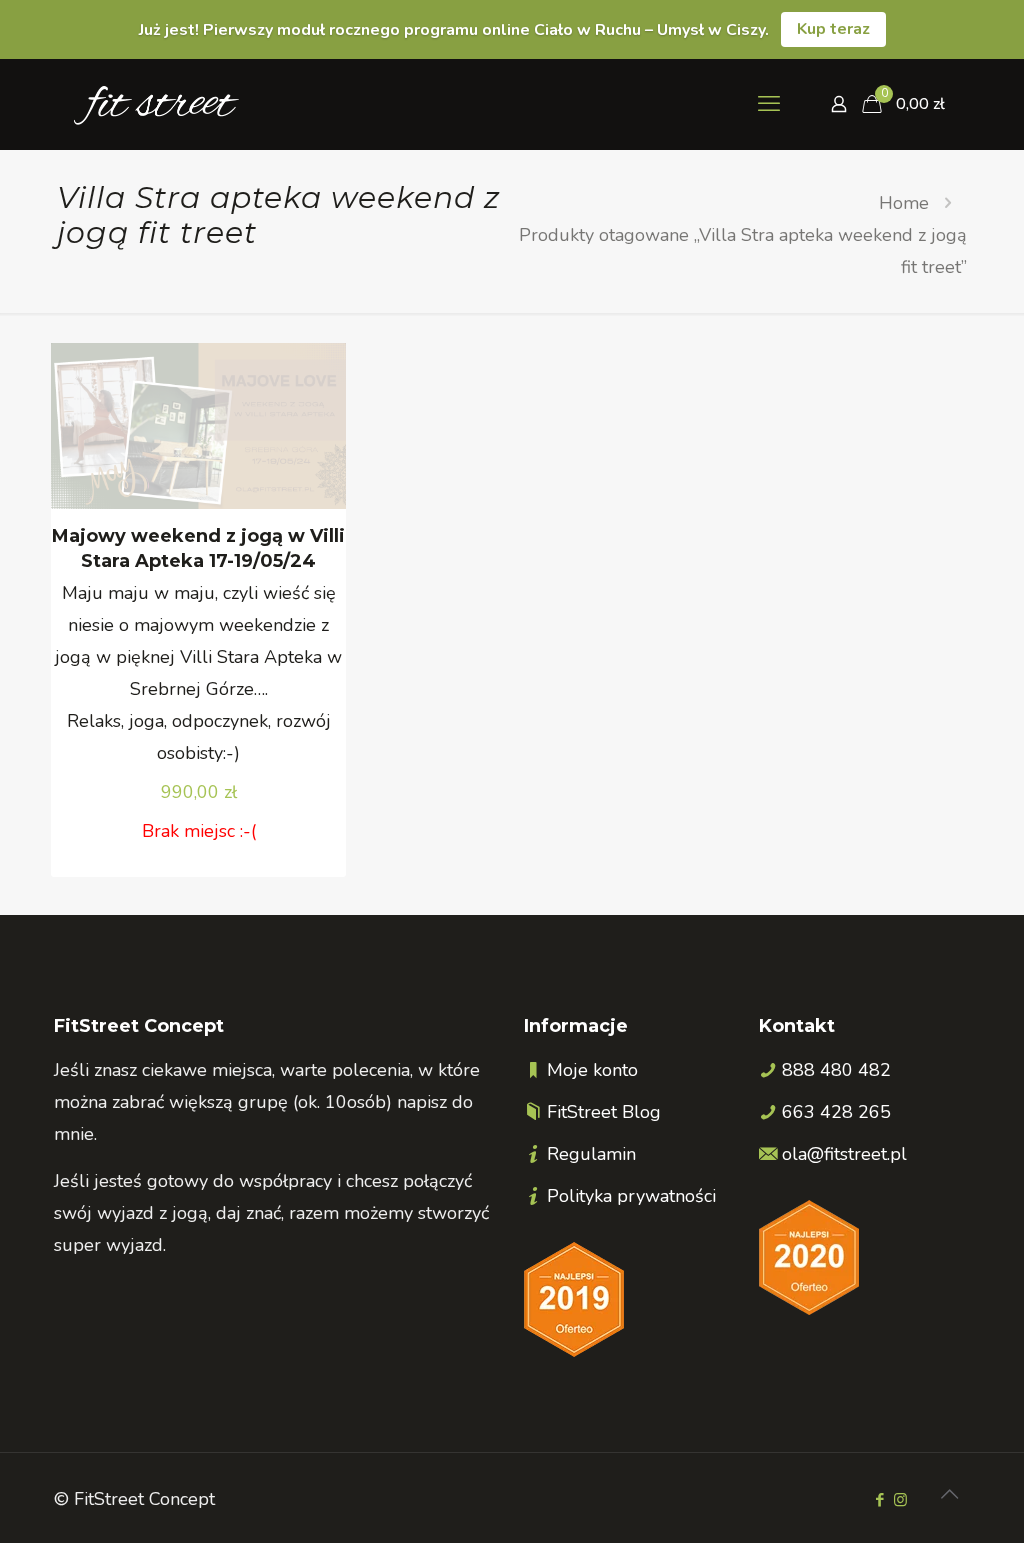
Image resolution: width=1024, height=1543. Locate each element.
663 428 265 (836, 1112)
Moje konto (592, 1070)
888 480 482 (836, 1070)
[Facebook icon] (879, 1500)
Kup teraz (833, 29)
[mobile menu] (769, 104)
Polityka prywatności (631, 1196)
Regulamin (591, 1154)
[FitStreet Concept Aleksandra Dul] (156, 104)
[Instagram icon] (900, 1500)
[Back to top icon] (949, 1495)
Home (904, 203)
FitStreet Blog (604, 1112)
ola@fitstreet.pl (844, 1154)
